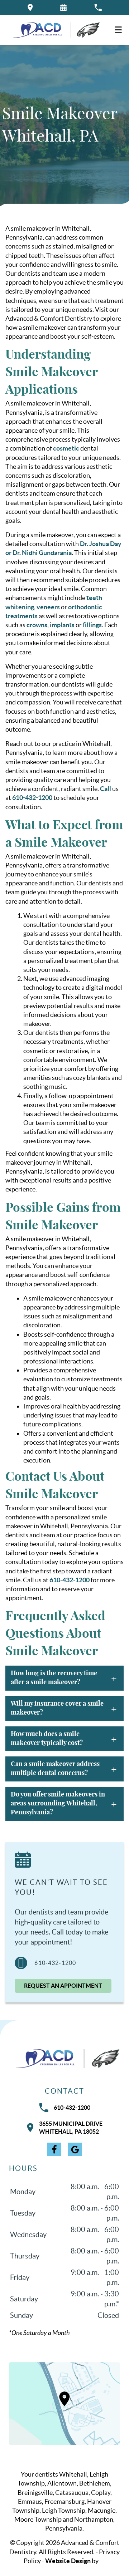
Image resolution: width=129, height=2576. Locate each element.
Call (106, 789)
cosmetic (66, 448)
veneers (48, 607)
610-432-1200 (32, 798)
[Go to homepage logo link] (64, 2059)
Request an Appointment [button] (63, 1986)
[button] (63, 8)
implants (62, 625)
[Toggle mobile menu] (118, 30)
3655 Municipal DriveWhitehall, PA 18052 (71, 2128)
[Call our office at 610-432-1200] (98, 8)
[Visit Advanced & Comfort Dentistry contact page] (64, 2404)
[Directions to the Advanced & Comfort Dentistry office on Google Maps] (30, 8)
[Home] (54, 30)
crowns (37, 625)
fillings (92, 625)
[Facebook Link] (54, 2149)
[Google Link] (75, 2149)
